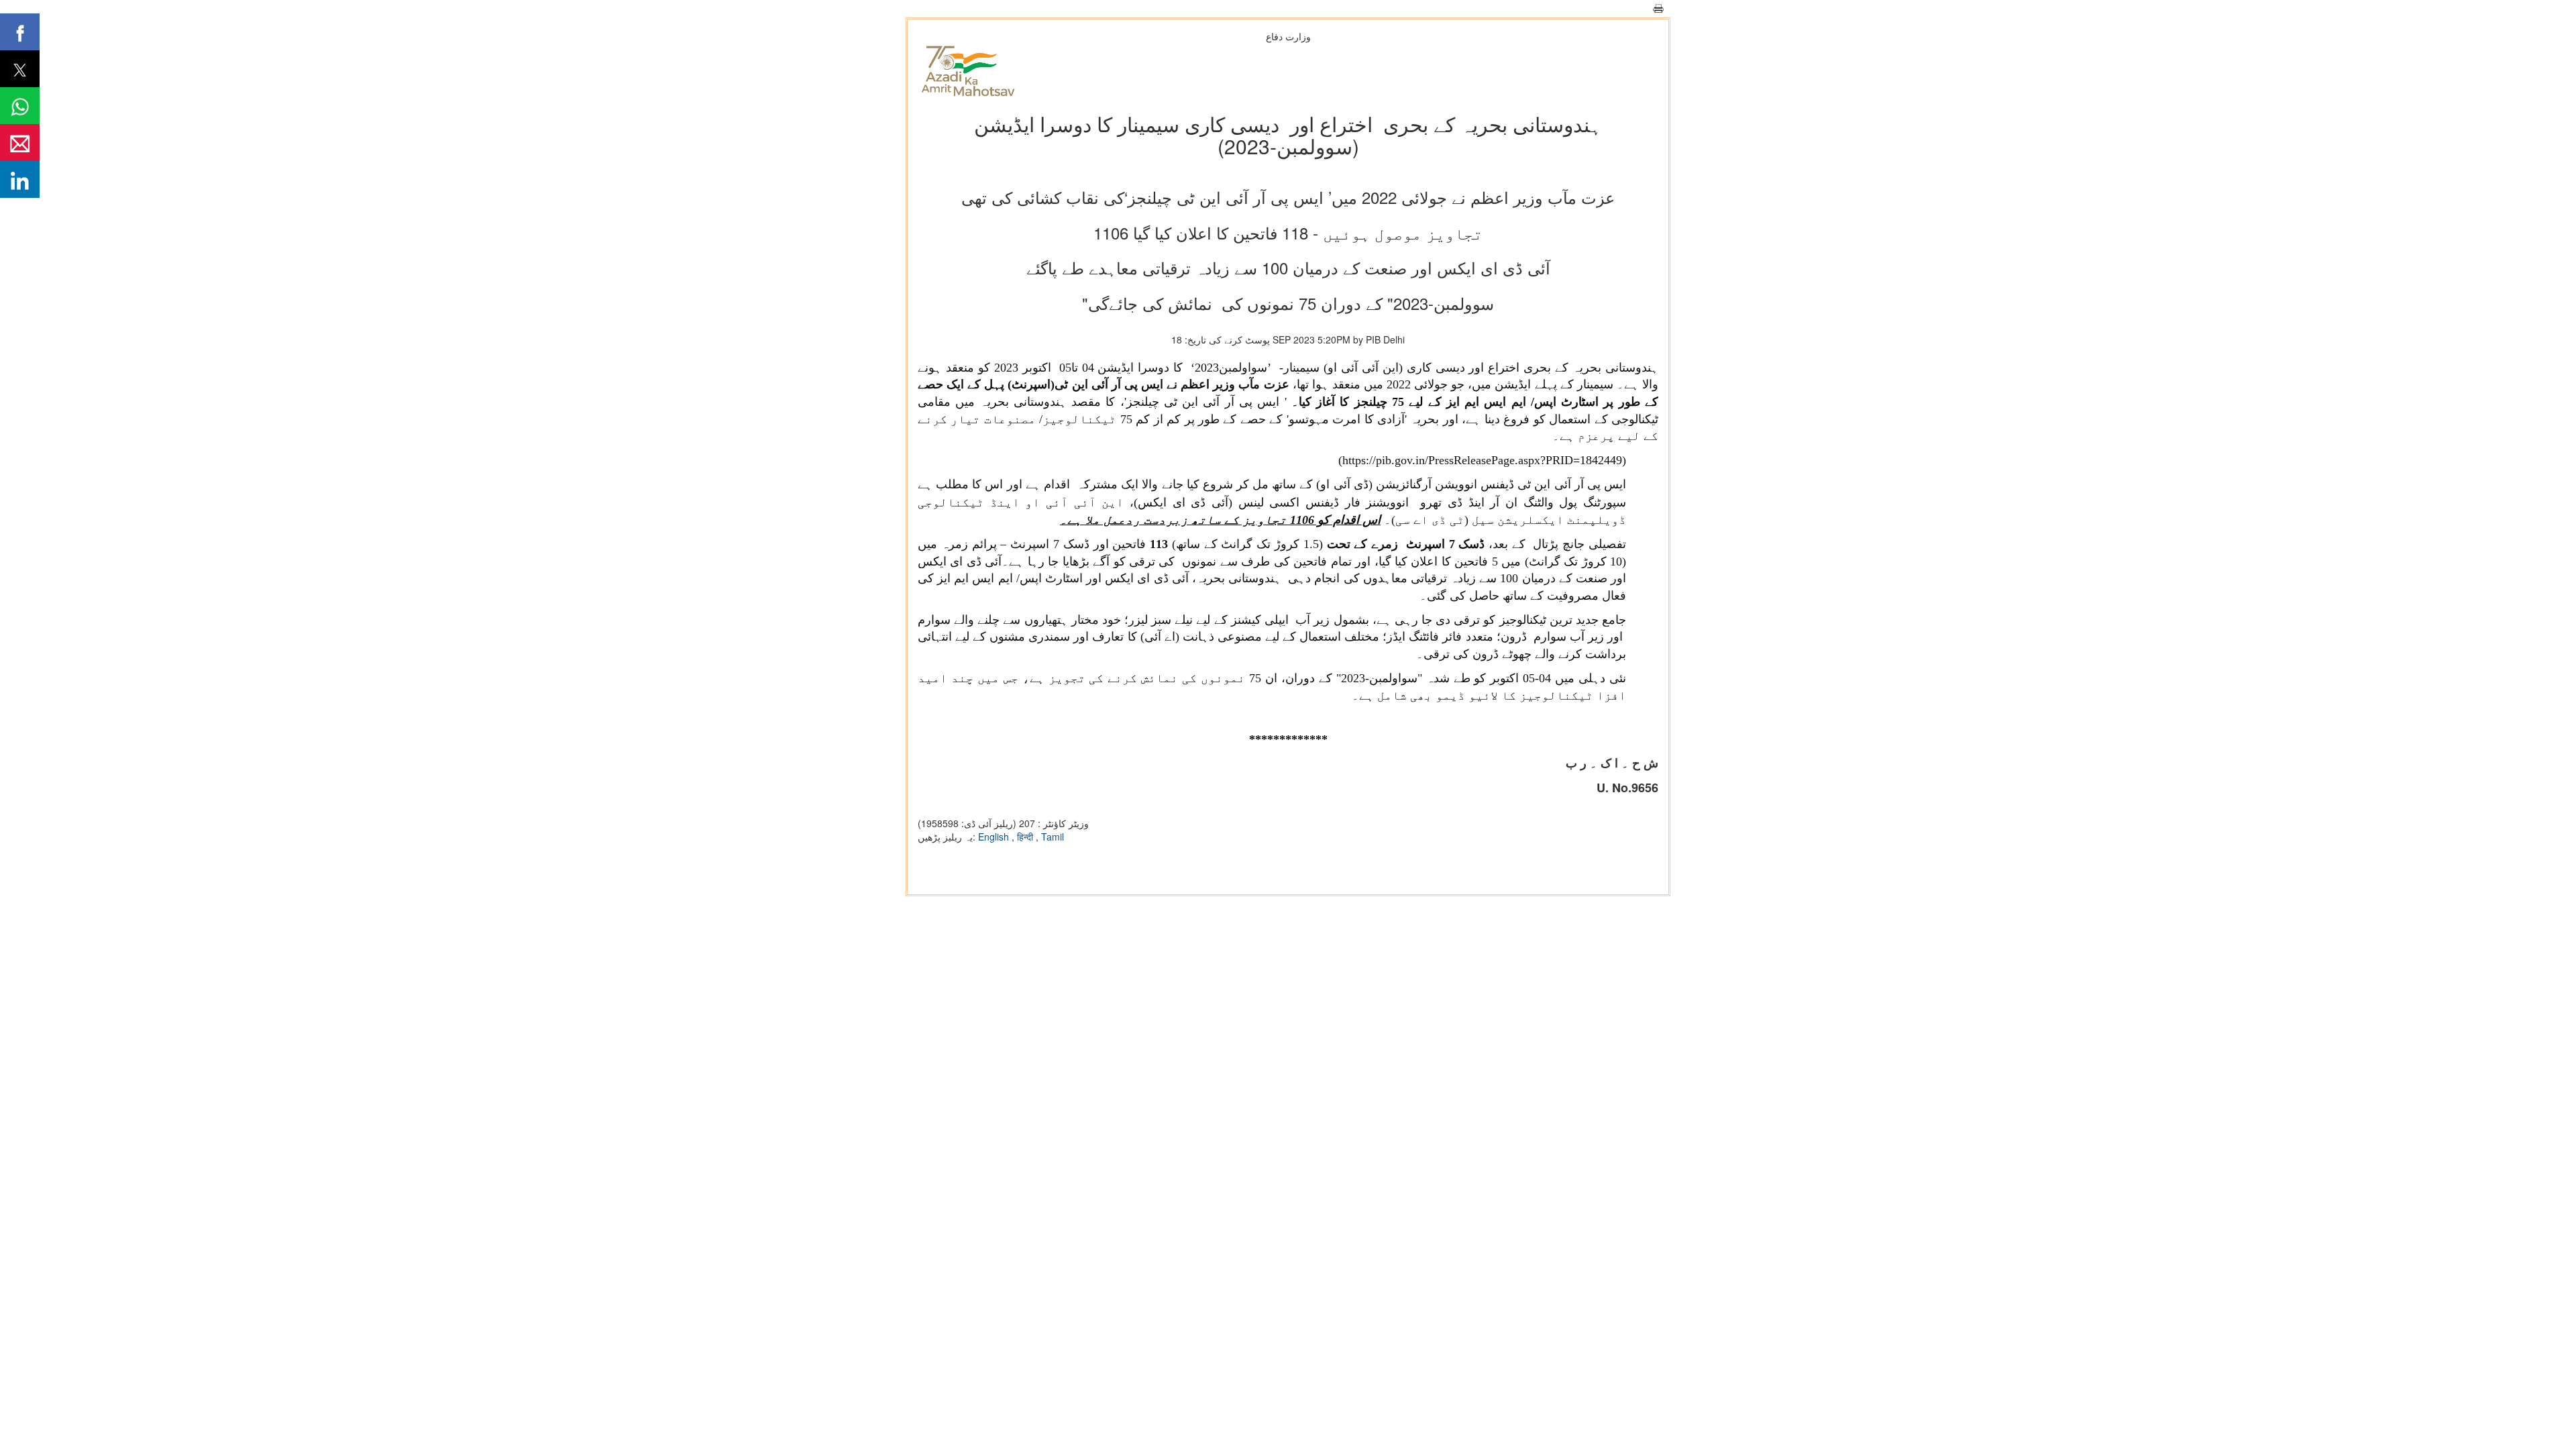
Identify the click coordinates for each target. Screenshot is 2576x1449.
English (995, 837)
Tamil (1053, 837)
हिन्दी (1026, 837)
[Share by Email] (20, 143)
